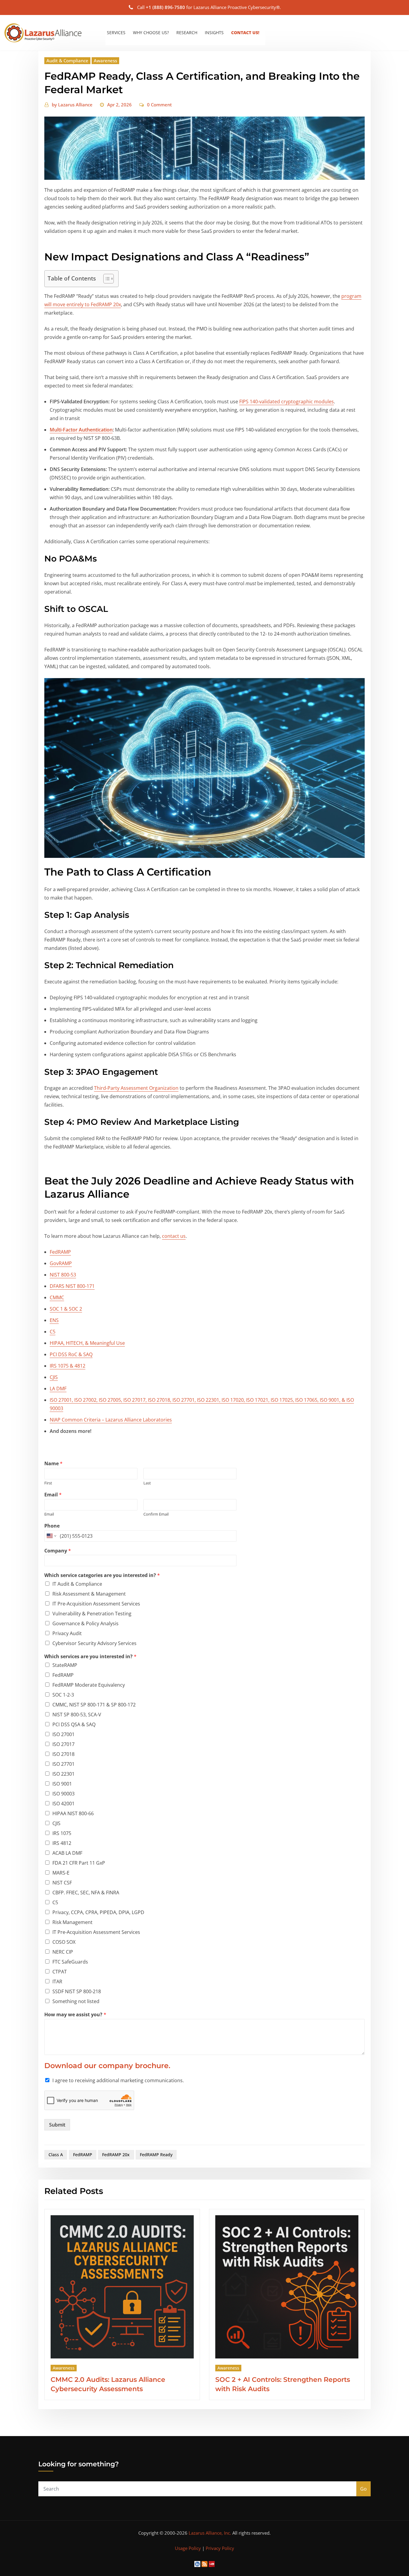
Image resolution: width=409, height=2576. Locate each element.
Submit (57, 2125)
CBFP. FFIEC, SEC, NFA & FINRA (86, 1893)
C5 (53, 1332)
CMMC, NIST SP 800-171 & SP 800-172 (94, 1705)
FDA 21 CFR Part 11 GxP (79, 1863)
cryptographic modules (307, 402)
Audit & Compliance (67, 61)
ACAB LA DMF (67, 1853)
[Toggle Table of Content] (106, 279)
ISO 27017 (63, 1744)
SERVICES (116, 33)
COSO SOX (64, 1942)
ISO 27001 (63, 1734)
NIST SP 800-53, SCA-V (77, 1715)
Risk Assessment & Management (89, 1594)
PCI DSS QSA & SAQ (74, 1724)
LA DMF (58, 1389)
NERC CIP (63, 1952)
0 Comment (159, 105)
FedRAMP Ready (156, 2155)
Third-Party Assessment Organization (136, 1088)
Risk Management (72, 1922)
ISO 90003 (63, 1794)
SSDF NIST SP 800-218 (77, 1991)
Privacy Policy (220, 2548)
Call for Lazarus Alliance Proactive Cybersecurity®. (209, 7)
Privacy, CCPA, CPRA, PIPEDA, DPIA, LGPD (98, 1912)
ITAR (57, 1982)
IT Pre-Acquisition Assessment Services (96, 1604)
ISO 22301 (63, 1774)
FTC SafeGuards (70, 1962)
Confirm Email (156, 1514)
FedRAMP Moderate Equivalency (89, 1685)
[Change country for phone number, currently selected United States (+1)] (51, 1536)
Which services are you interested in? (90, 1657)
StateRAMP (65, 1665)
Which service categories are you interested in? (102, 1575)
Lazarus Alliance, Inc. (210, 2533)
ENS (54, 1320)
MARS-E (61, 1873)
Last (147, 1483)
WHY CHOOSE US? (151, 33)
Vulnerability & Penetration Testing (92, 1614)
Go (363, 2489)
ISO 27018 (63, 1754)
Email (53, 1495)
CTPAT (60, 1972)
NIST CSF (62, 1883)
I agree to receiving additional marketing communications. (118, 2080)
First (48, 1483)
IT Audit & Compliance (77, 1584)
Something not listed (76, 2001)
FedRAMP (63, 1675)
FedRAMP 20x (116, 2155)
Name (53, 1464)
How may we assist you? (75, 2015)
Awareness (105, 61)
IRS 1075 (62, 1833)
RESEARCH (187, 33)
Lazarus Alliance (72, 105)
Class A (56, 2155)
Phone (52, 1526)
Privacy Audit (67, 1633)
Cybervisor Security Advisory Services (94, 1643)
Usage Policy (188, 2548)
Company (58, 1551)
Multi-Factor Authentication (81, 430)
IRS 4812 (62, 1843)
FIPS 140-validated (260, 402)
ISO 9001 (62, 1784)
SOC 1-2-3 (63, 1695)
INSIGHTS (214, 33)
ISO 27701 (63, 1764)
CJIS (54, 1377)
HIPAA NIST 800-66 (73, 1813)
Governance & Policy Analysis (85, 1623)
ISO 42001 (63, 1804)
